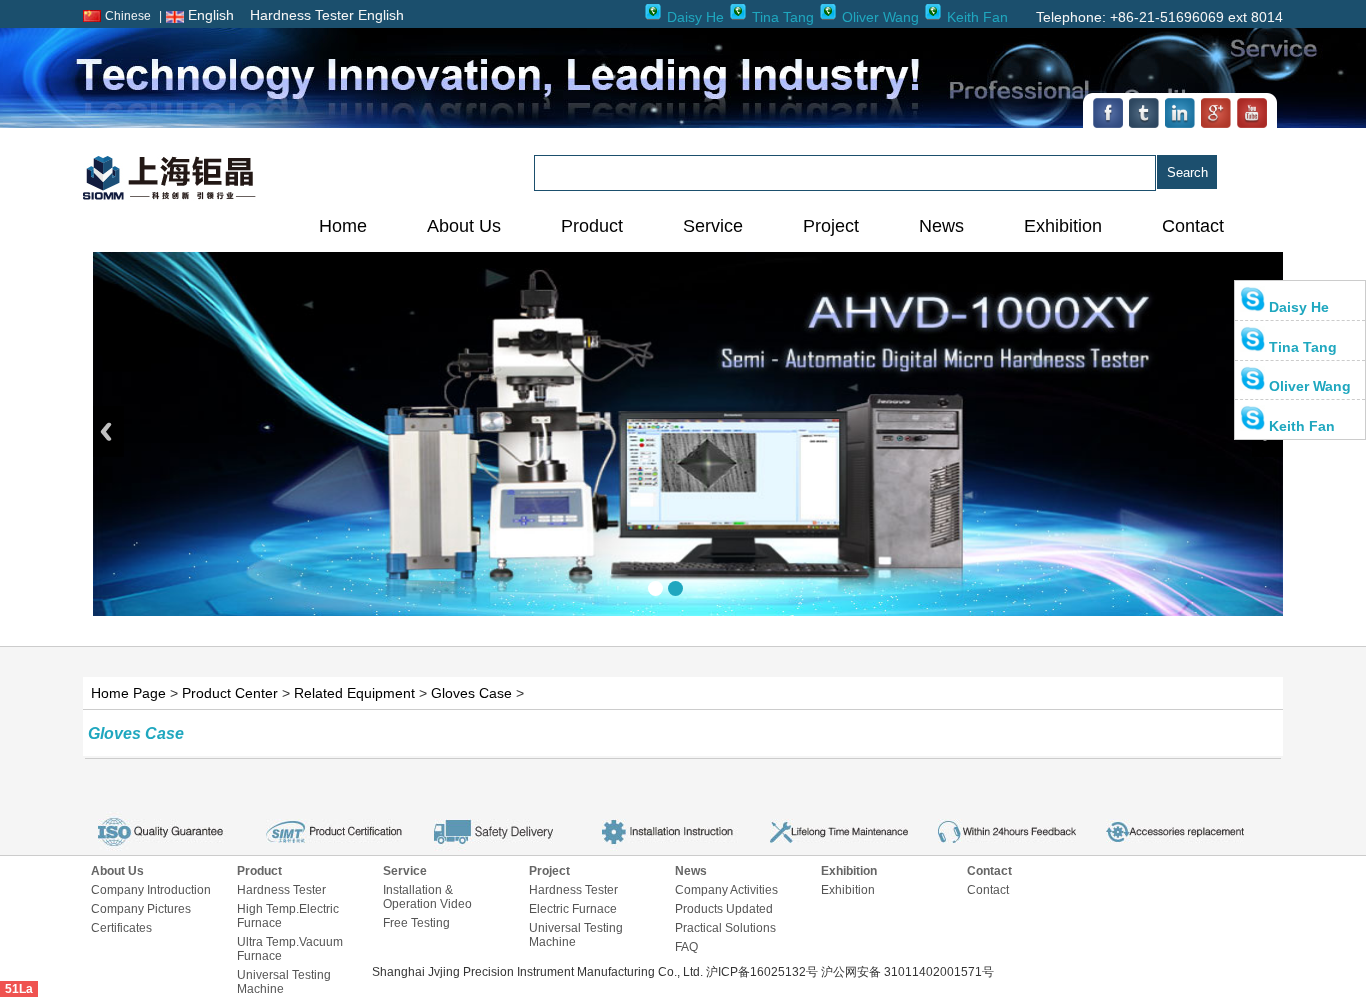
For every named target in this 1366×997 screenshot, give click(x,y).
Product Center (230, 693)
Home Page (128, 693)
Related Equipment (354, 693)
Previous (108, 431)
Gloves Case (471, 693)
